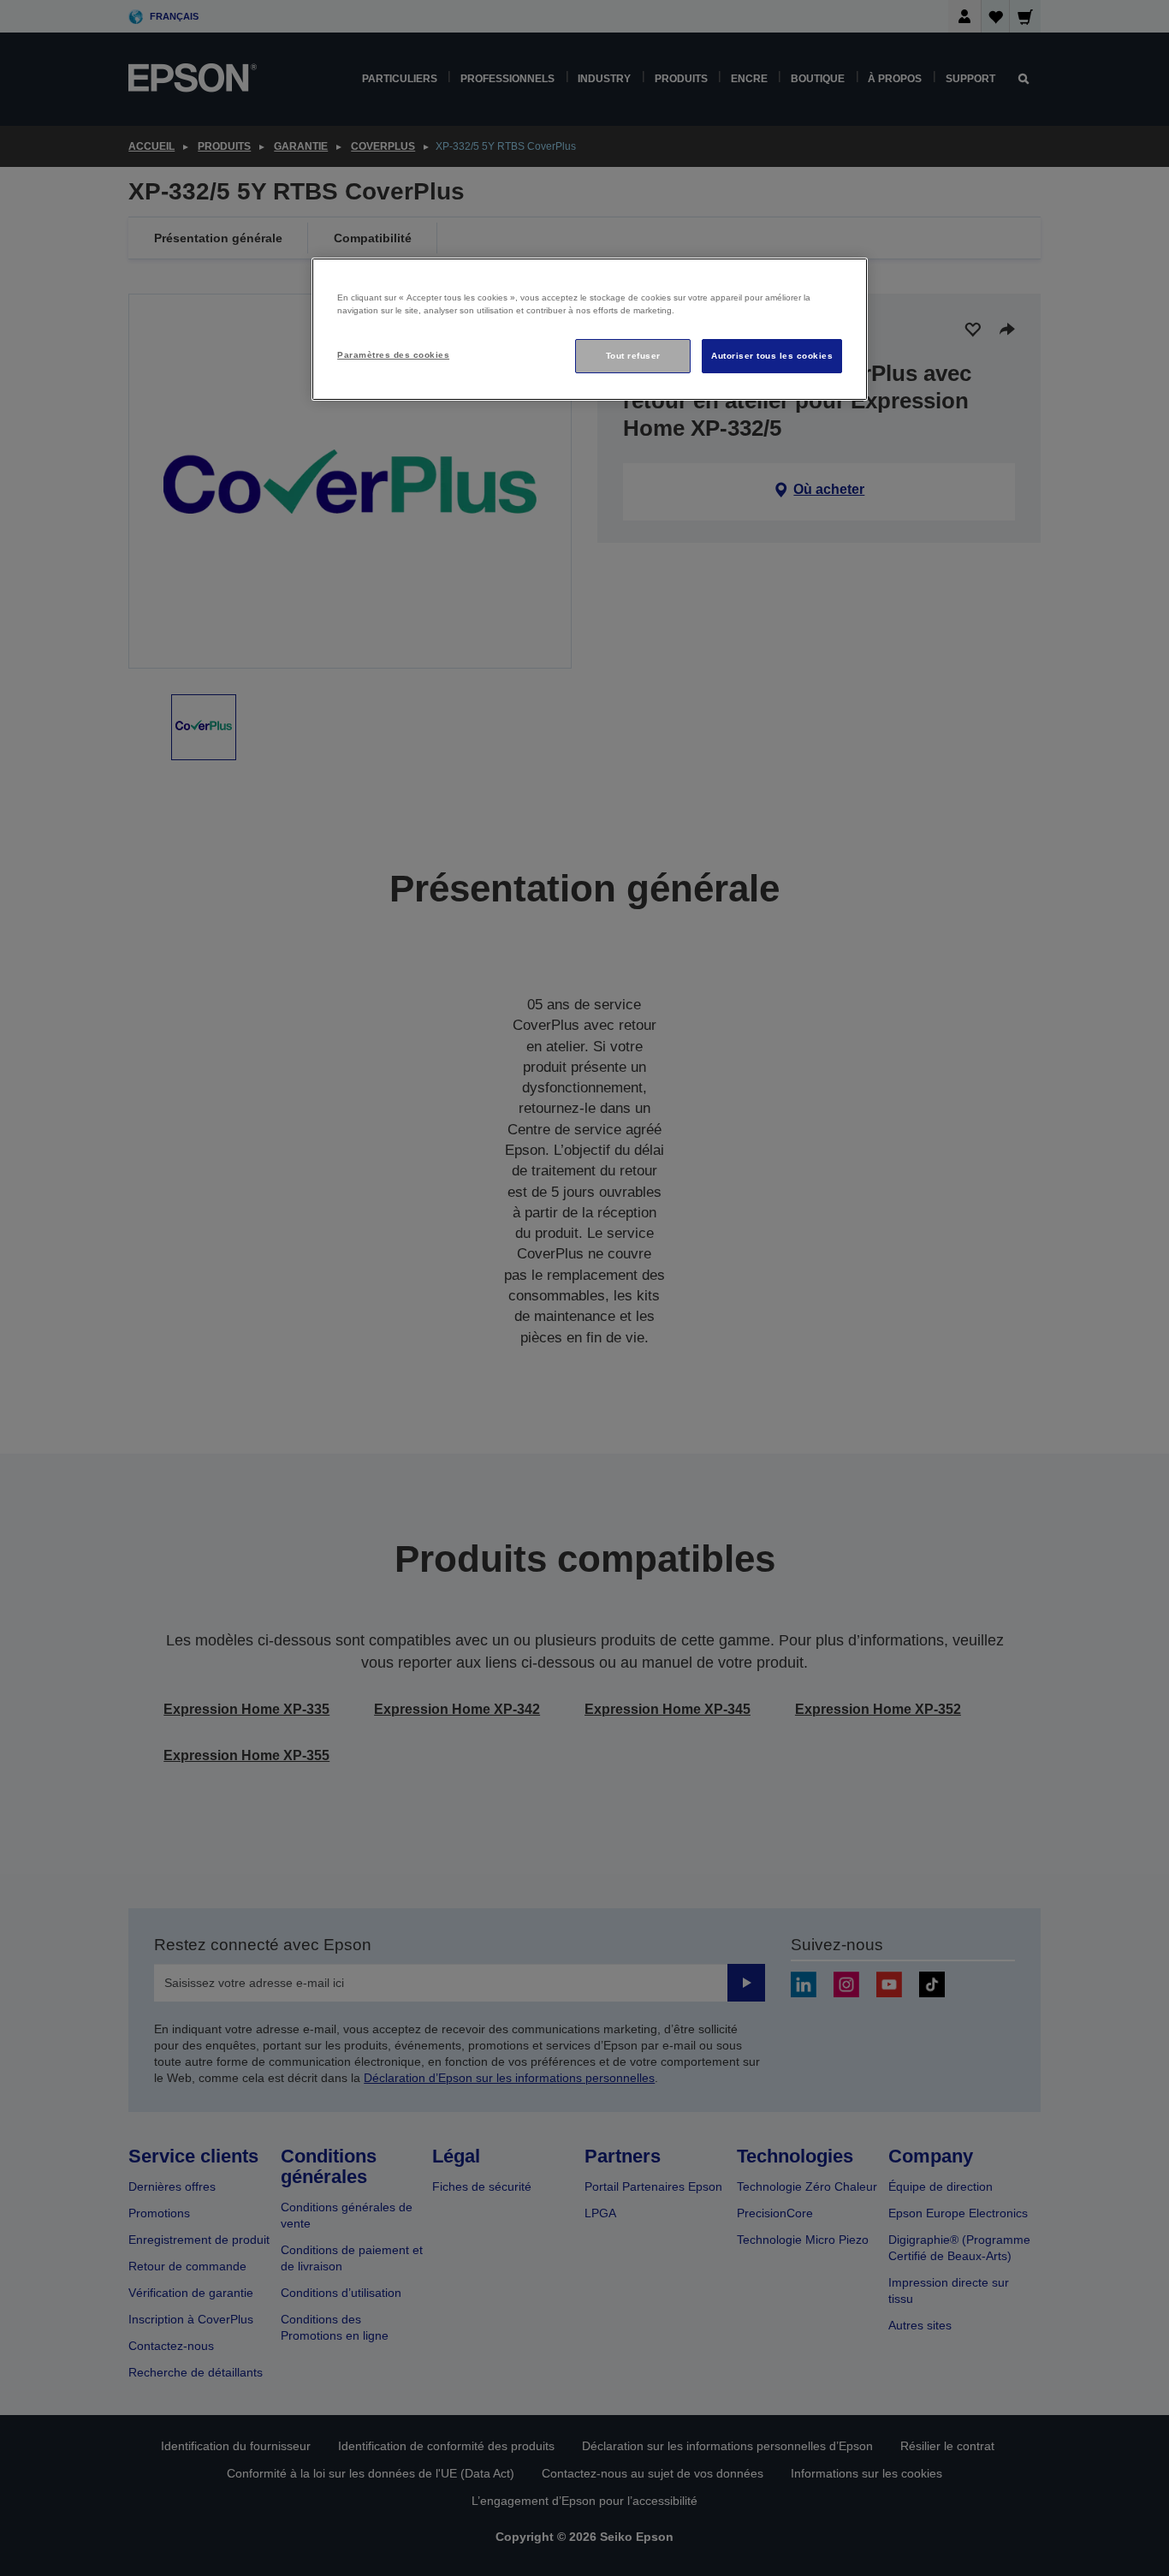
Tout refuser (633, 356)
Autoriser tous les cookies (772, 356)
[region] (590, 329)
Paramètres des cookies (393, 355)
